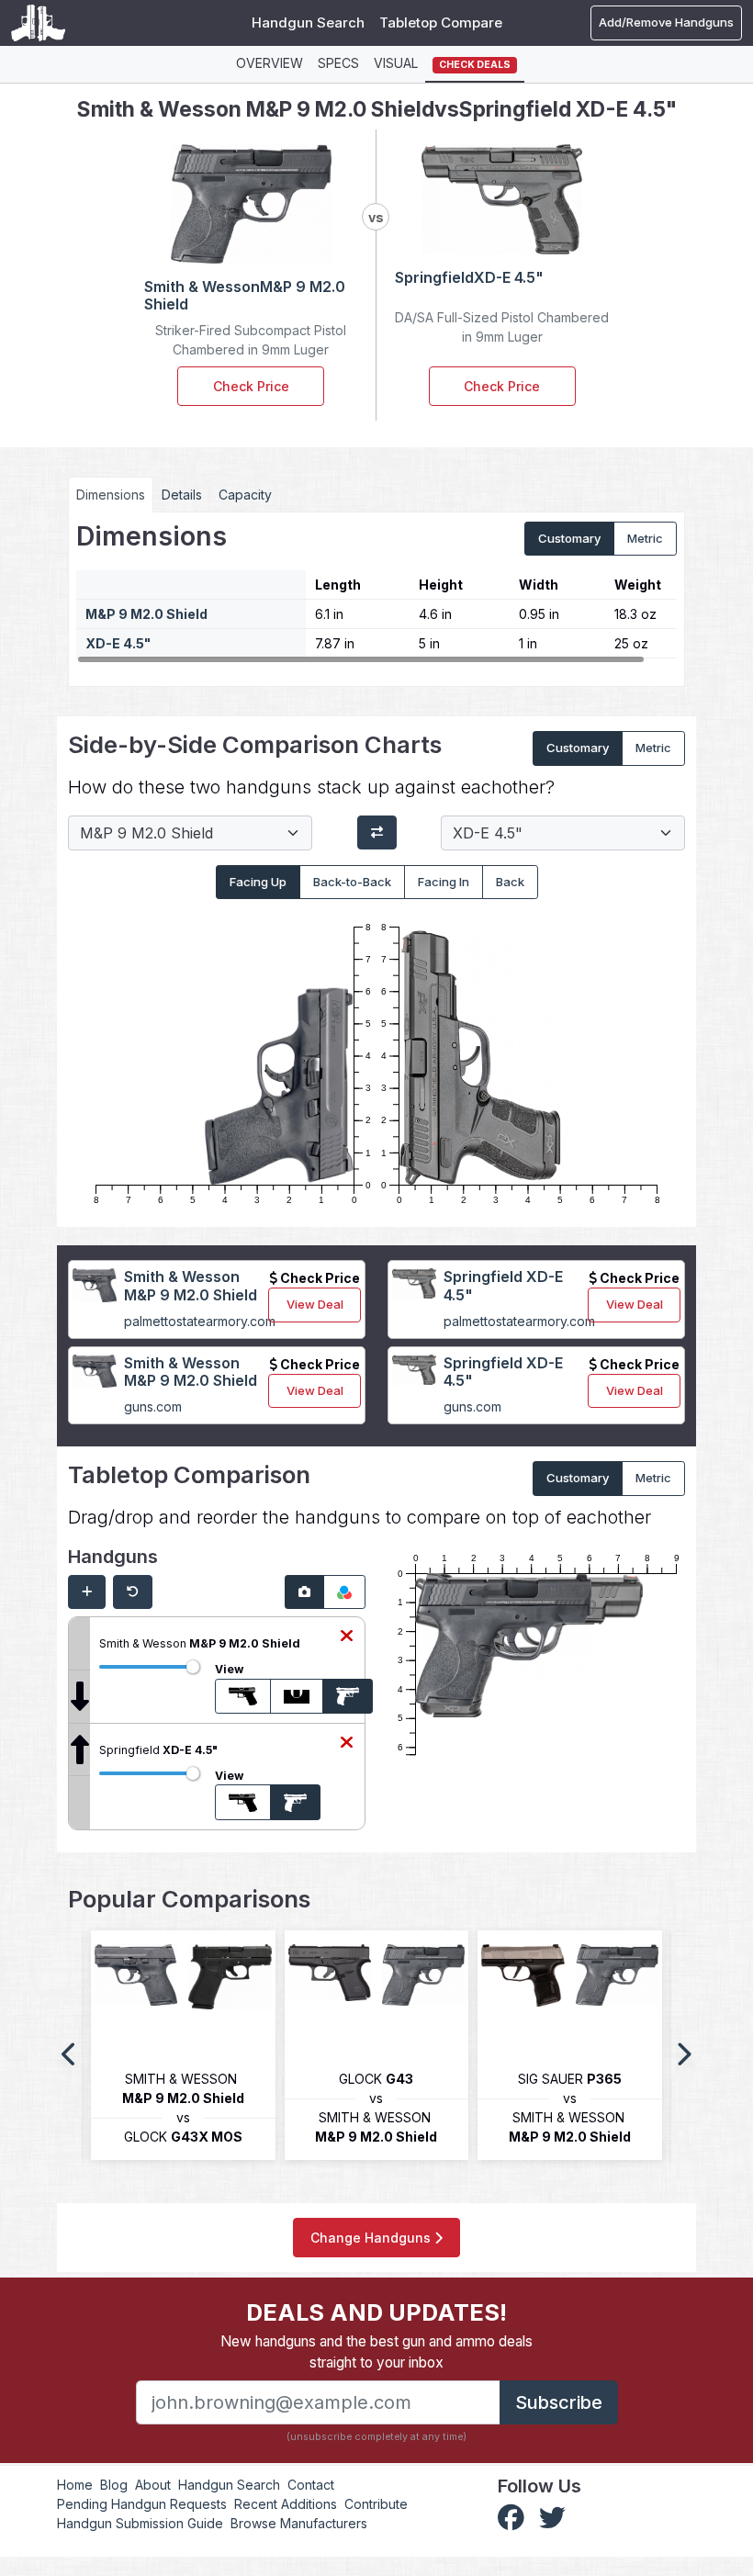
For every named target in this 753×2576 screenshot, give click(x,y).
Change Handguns (372, 2238)
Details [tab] (182, 495)
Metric (645, 538)
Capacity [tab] (245, 495)
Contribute (376, 2504)
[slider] (193, 1667)
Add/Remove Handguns (666, 22)
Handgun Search (308, 22)
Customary (569, 538)
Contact (311, 2485)
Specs (338, 63)
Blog (114, 2485)
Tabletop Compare (441, 22)
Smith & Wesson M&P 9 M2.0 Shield (191, 1285)
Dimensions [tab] (111, 495)
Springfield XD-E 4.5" (503, 1285)
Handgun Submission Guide (140, 2523)
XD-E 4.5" (118, 643)
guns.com (153, 1406)
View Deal (315, 1304)
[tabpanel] (376, 592)
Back (510, 882)
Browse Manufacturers (299, 2523)
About (153, 2485)
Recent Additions (286, 2504)
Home (75, 2485)
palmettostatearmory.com (200, 1321)
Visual (396, 63)
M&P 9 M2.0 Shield (146, 614)
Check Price (251, 386)
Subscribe (559, 2402)
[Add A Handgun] (87, 1592)
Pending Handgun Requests (142, 2504)
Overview (270, 63)
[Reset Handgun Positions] (133, 1592)
